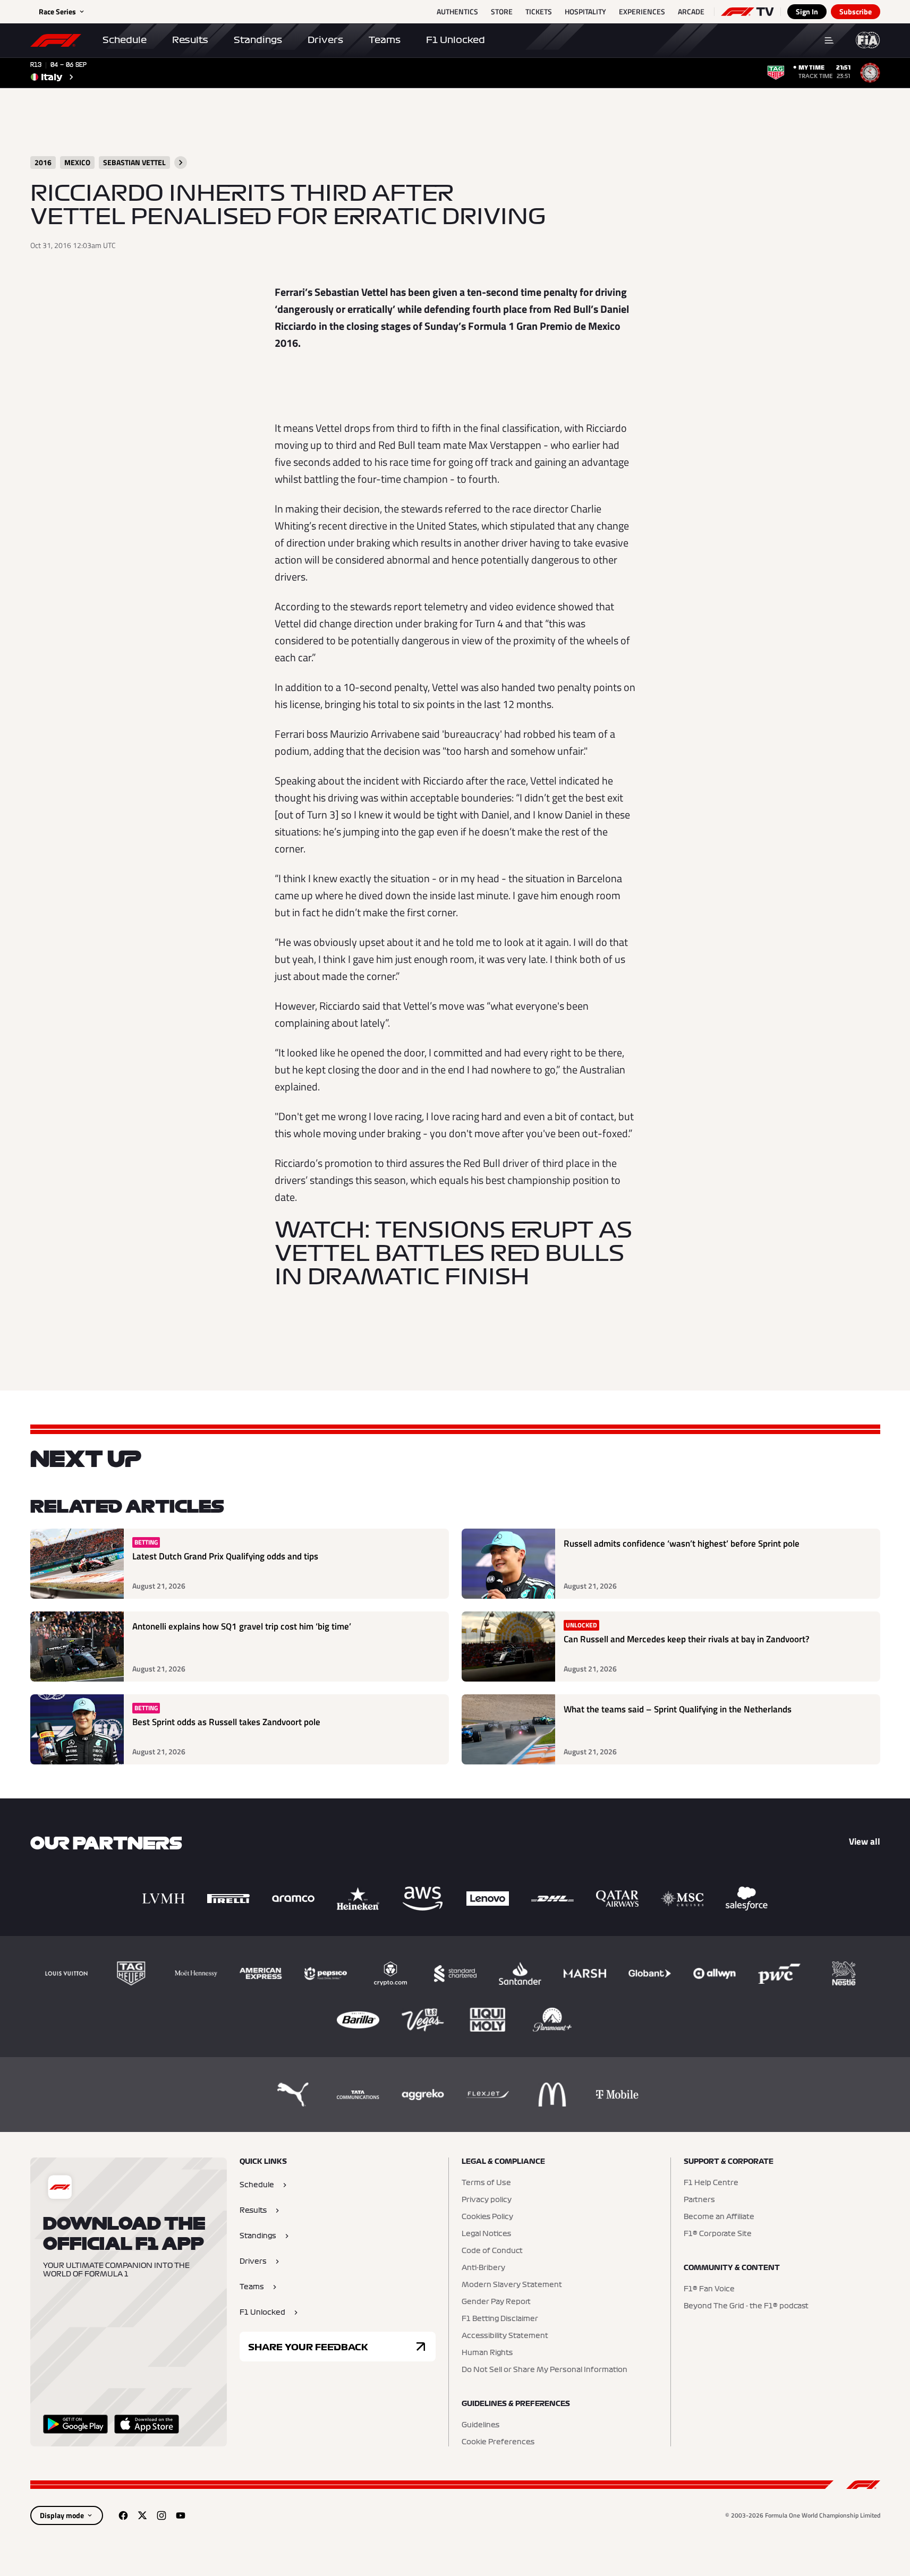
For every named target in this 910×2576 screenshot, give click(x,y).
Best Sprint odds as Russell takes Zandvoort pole (226, 1722)
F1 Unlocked (456, 40)
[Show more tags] (181, 163)
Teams (385, 40)
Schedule (125, 40)
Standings (258, 40)
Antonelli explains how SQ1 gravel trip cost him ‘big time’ (242, 1627)
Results (190, 40)
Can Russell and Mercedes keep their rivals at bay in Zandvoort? (687, 1639)
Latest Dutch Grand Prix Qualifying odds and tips (225, 1556)
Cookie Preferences (498, 2442)
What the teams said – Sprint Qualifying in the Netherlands (678, 1709)
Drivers (325, 40)
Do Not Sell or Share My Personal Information (545, 2370)
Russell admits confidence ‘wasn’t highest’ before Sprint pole (682, 1544)
